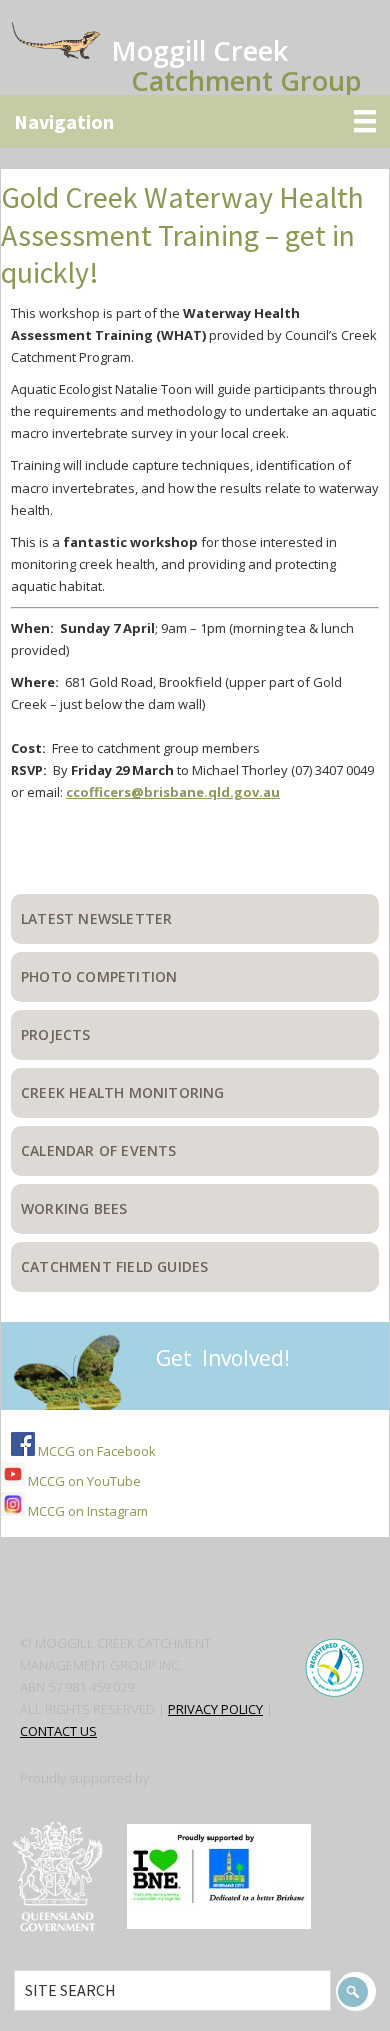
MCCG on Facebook (95, 1451)
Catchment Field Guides (114, 1266)
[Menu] (195, 121)
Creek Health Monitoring (123, 1092)
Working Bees (74, 1208)
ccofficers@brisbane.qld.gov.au (173, 792)
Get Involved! (223, 1358)
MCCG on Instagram (86, 1511)
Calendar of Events (99, 1150)
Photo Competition (99, 976)
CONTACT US (58, 1731)
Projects (56, 1034)
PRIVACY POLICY (215, 1709)
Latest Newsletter (96, 918)
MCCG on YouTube (83, 1481)
